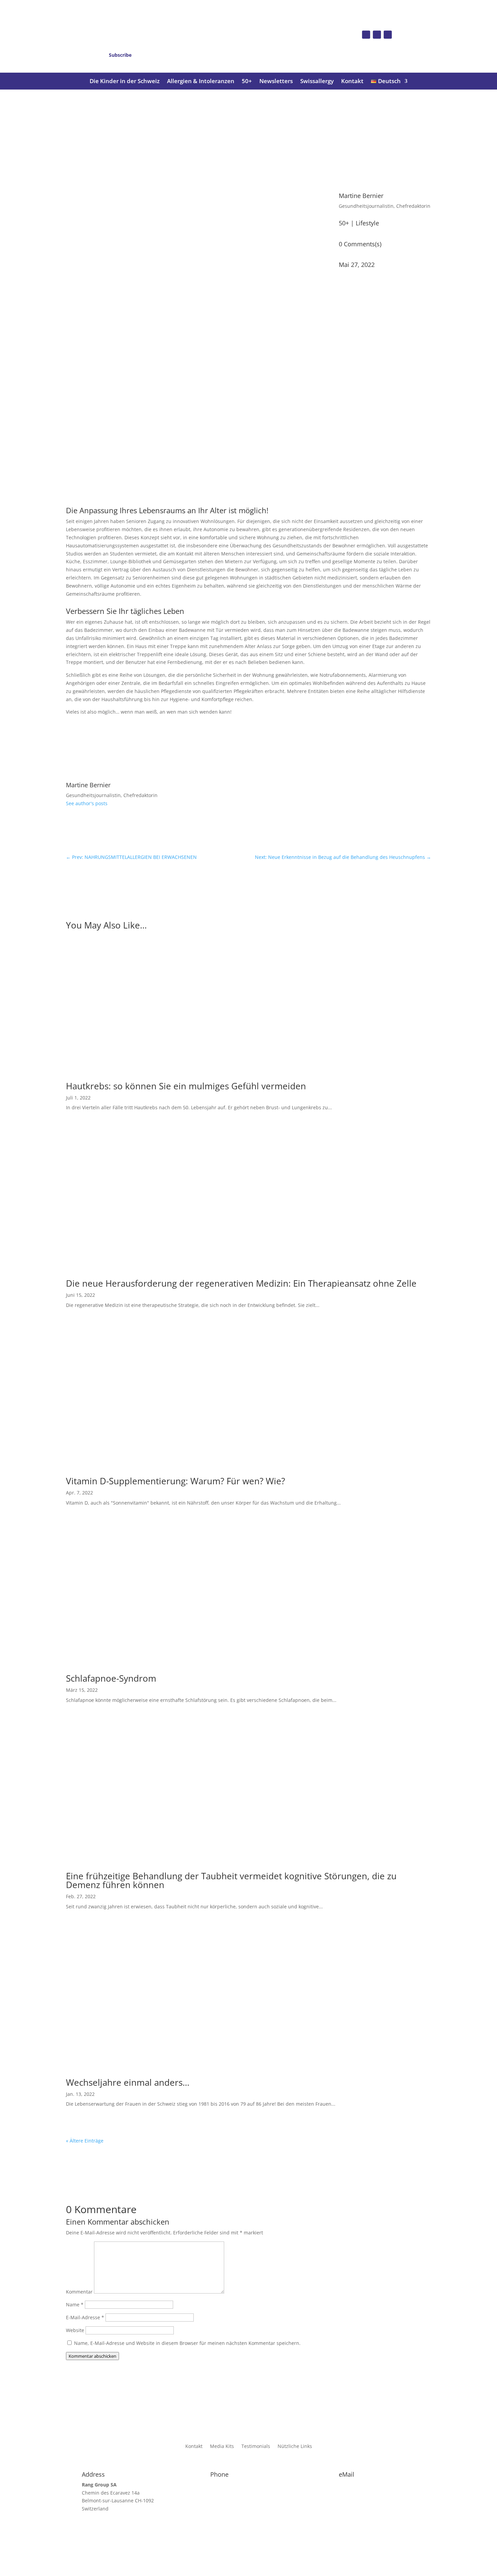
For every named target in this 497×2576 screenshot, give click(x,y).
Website (75, 2330)
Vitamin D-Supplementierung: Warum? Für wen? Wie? (175, 1481)
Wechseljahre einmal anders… (128, 2082)
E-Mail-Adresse (85, 2317)
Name (75, 2305)
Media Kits (222, 2447)
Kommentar (79, 2292)
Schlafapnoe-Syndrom (111, 1678)
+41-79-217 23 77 (230, 2485)
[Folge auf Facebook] (366, 34)
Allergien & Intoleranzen (201, 82)
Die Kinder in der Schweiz (125, 82)
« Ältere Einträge (85, 2141)
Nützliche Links (295, 2447)
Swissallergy (317, 82)
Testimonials (256, 2447)
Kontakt (352, 82)
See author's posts (87, 803)
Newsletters (276, 82)
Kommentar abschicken (92, 2356)
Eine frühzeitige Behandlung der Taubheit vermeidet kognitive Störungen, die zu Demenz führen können (231, 1880)
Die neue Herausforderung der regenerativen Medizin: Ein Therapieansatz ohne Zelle (241, 1283)
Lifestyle (367, 223)
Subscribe (120, 55)
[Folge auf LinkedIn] (388, 34)
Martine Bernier (361, 196)
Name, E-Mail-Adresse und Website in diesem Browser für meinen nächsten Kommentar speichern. (187, 2343)
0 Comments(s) (360, 244)
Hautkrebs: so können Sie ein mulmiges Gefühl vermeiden (186, 1086)
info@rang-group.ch (362, 2485)
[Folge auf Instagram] (377, 34)
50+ (247, 82)
